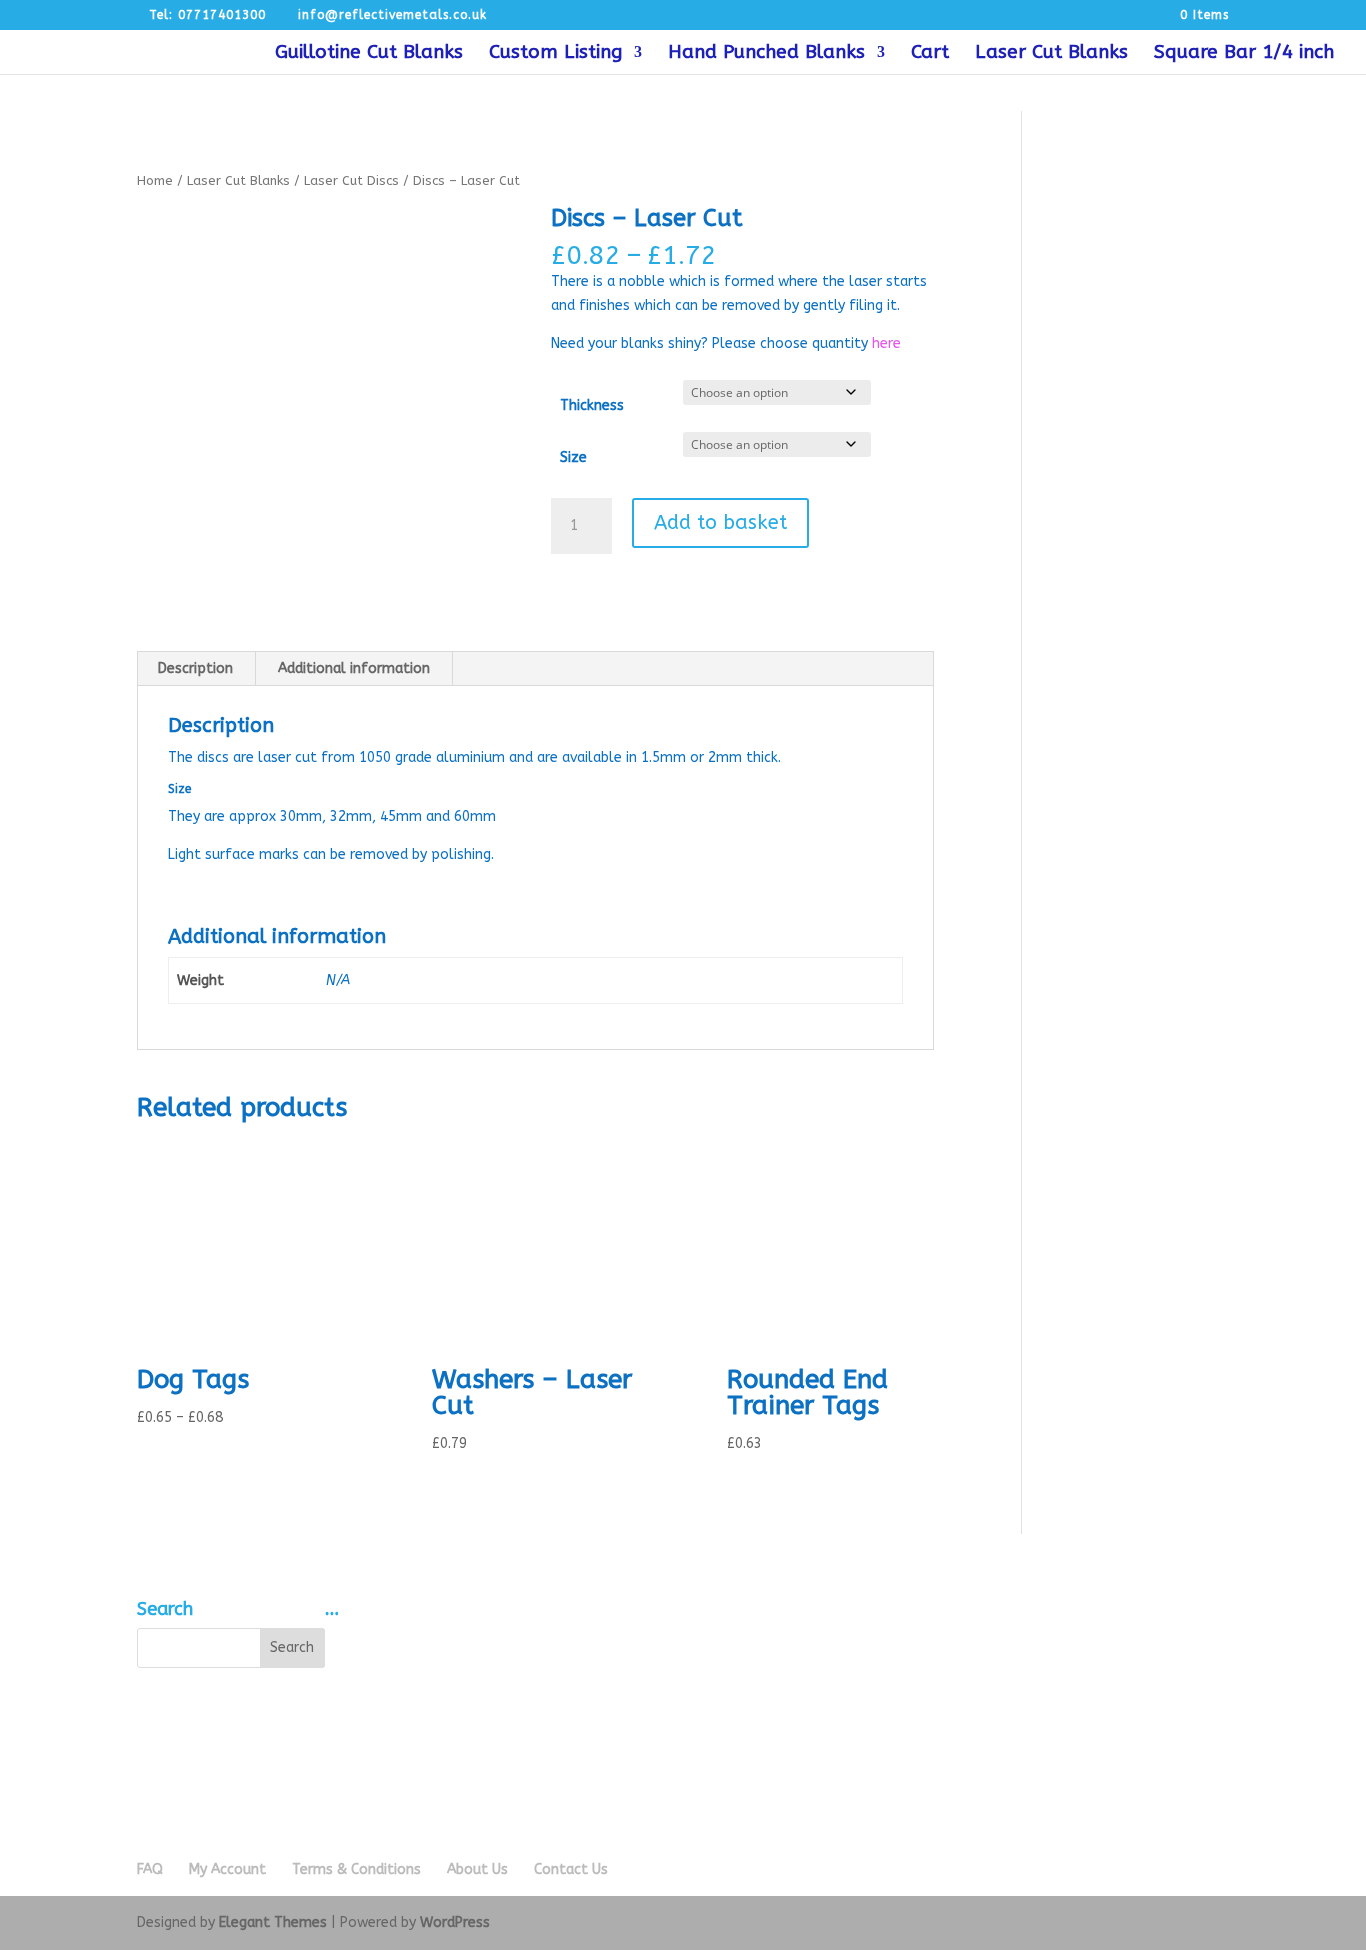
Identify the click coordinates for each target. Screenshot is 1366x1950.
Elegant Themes (273, 1922)
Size (573, 457)
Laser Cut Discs (351, 180)
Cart (930, 54)
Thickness (592, 405)
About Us (477, 1869)
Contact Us (571, 1869)
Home (155, 180)
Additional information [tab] (354, 668)
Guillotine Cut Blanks (369, 54)
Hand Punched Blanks (766, 54)
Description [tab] (195, 668)
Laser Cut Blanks (1051, 54)
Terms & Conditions (356, 1869)
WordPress (455, 1922)
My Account (227, 1869)
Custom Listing (555, 54)
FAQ (150, 1869)
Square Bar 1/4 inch (1244, 54)
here (886, 343)
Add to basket (720, 522)
